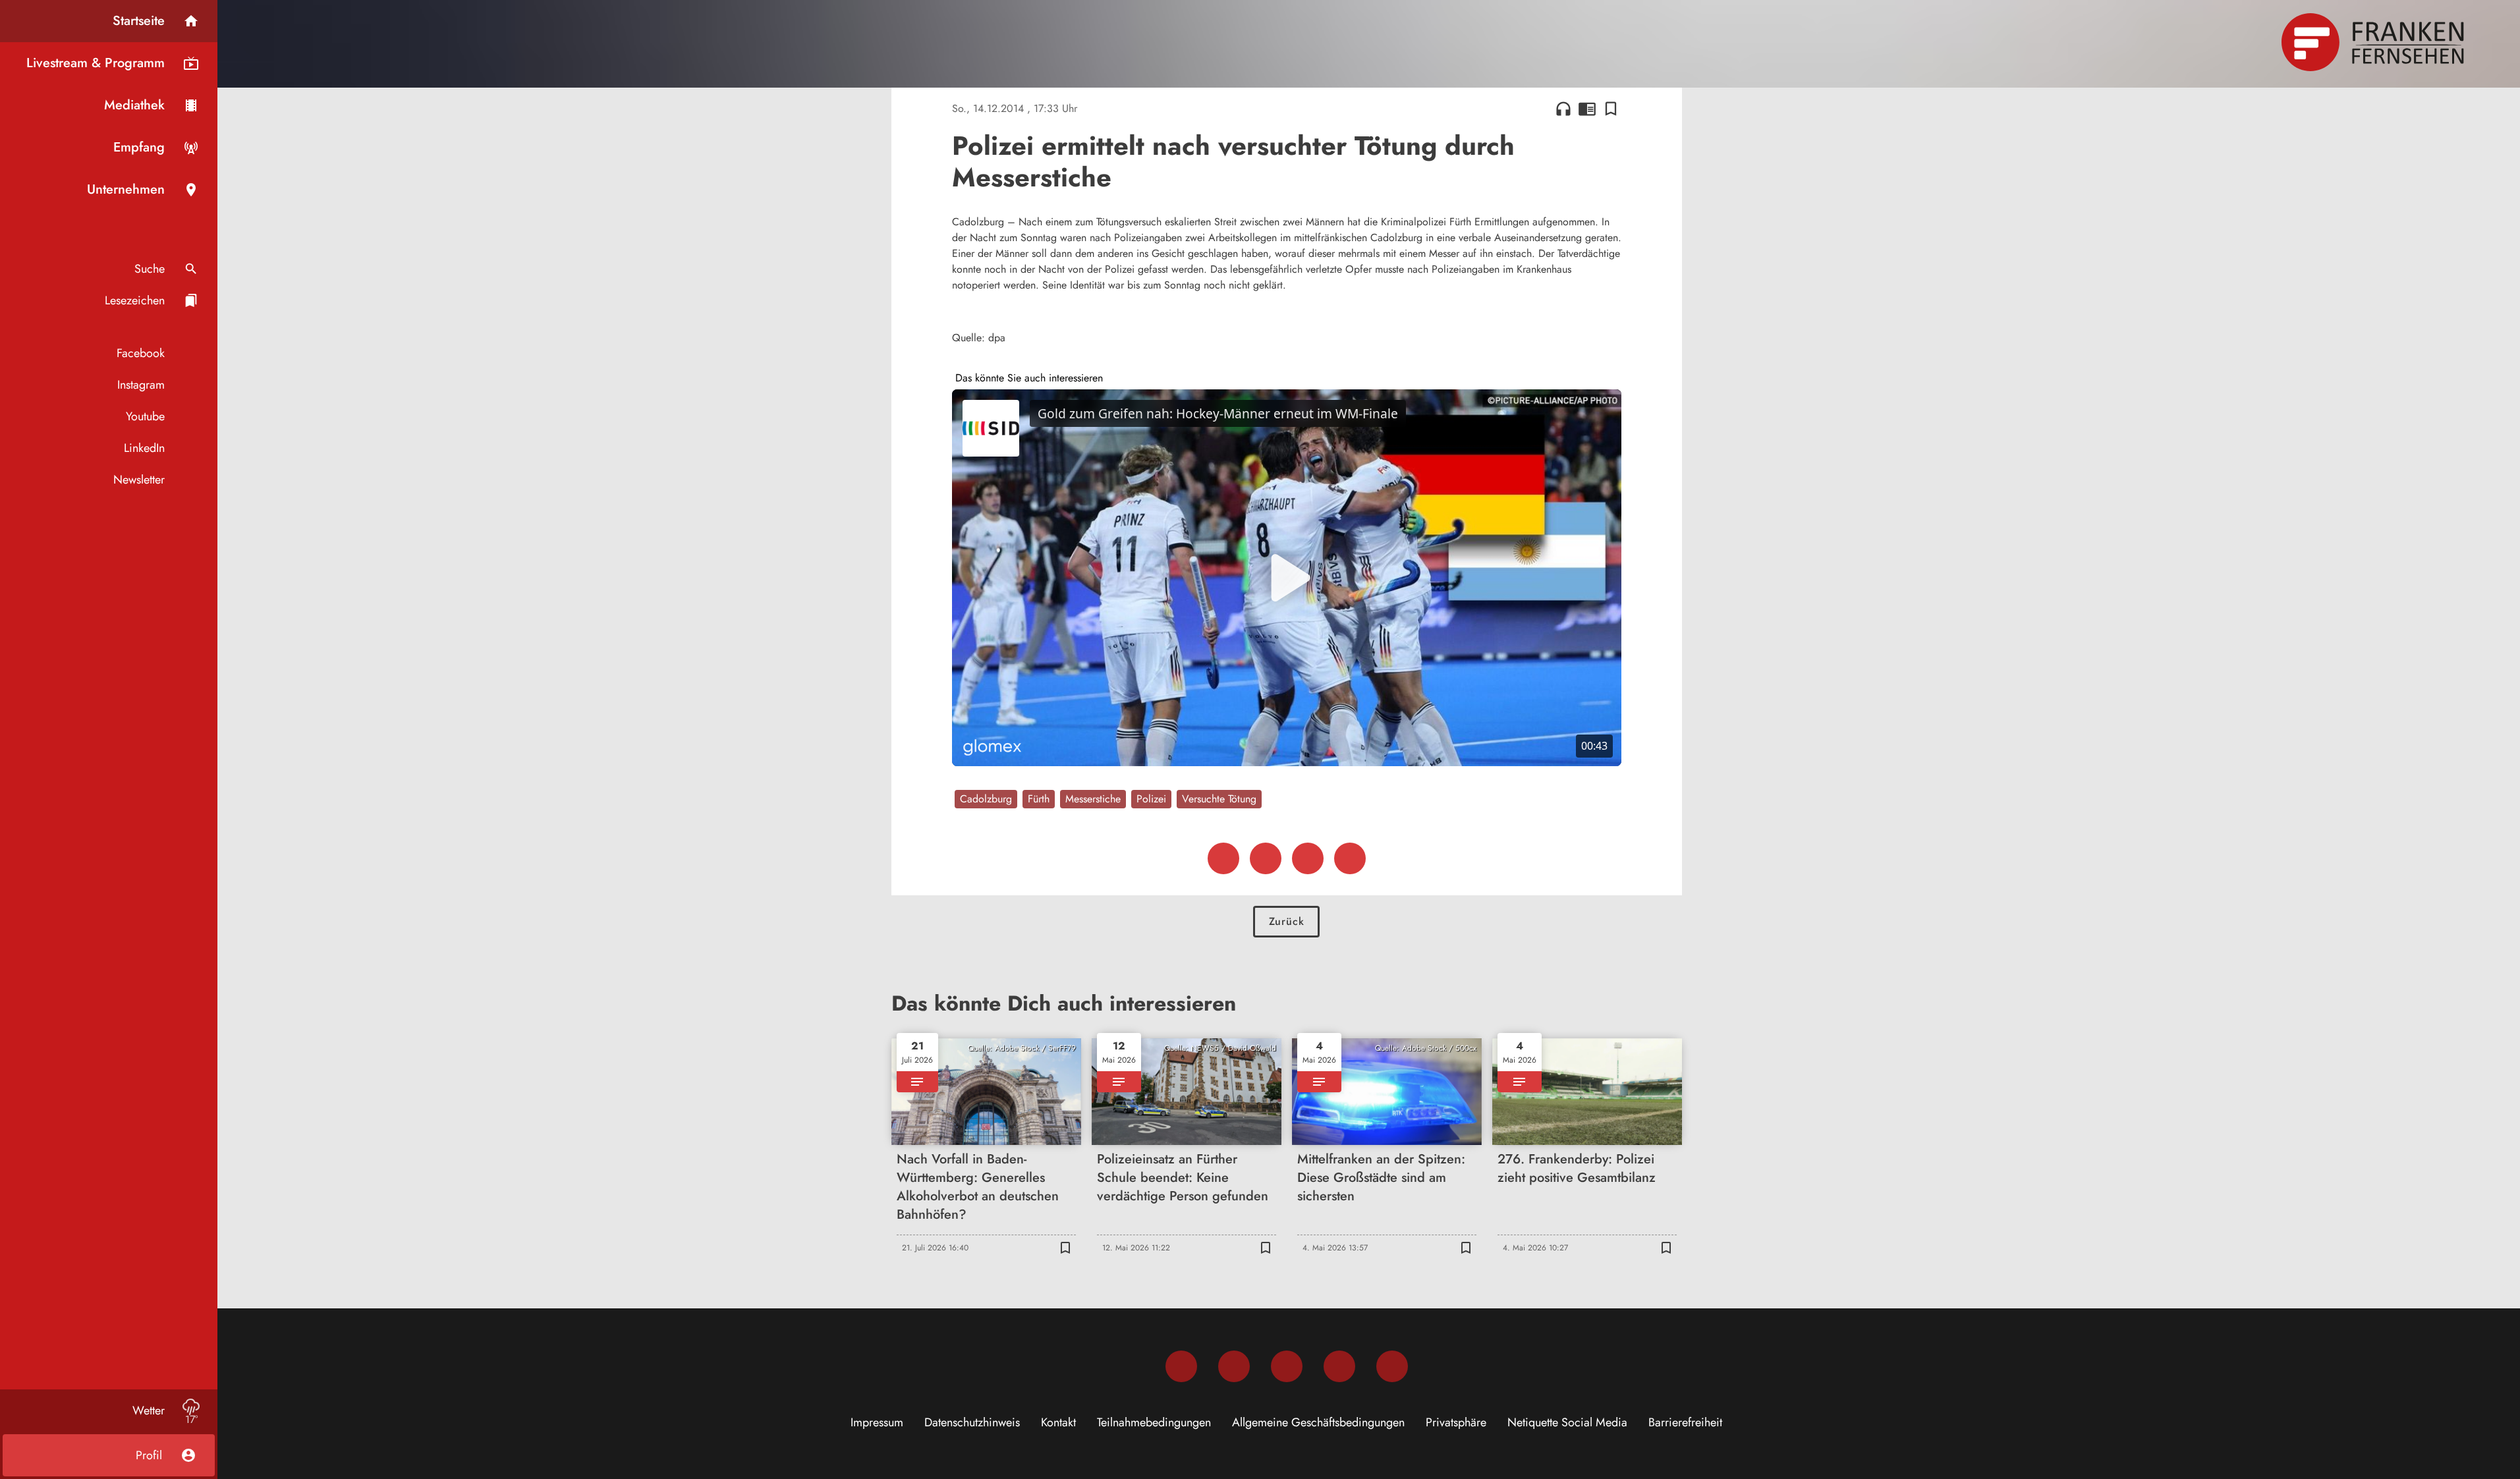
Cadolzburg (986, 799)
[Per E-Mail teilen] (1350, 858)
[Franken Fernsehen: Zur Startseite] (2374, 42)
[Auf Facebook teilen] (1223, 858)
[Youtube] (1287, 1366)
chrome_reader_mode (1587, 109)
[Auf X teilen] (1266, 858)
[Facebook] (1181, 1366)
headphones (1563, 109)
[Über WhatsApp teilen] (1308, 858)
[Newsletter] (1392, 1366)
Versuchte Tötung (1219, 799)
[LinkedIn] (1339, 1366)
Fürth (1039, 799)
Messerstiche (1093, 799)
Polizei (1151, 799)
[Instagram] (1234, 1366)
